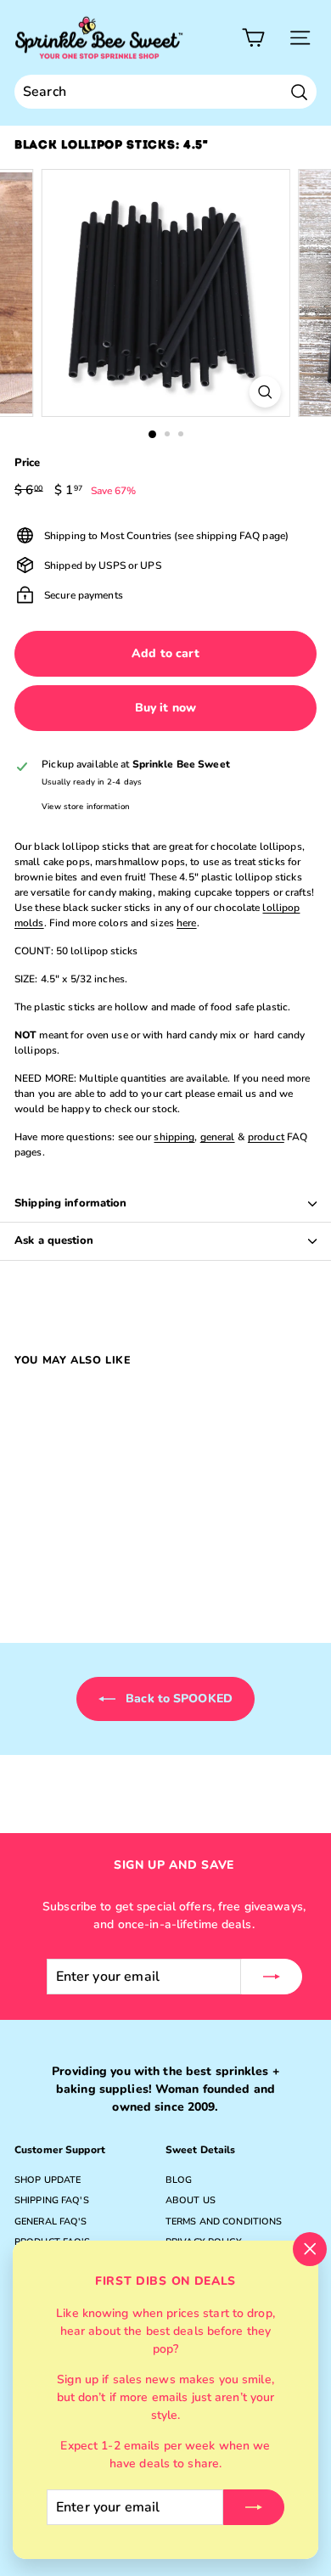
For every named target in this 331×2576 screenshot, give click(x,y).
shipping (174, 1137)
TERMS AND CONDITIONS (224, 2222)
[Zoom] (264, 392)
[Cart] (253, 38)
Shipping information (71, 1203)
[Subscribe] (254, 2507)
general (218, 1137)
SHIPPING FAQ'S (52, 2200)
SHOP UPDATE (48, 2180)
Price (28, 463)
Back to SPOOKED (177, 1699)
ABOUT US (191, 2200)
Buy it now (165, 708)
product (266, 1137)
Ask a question (54, 1240)
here (186, 923)
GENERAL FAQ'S (51, 2222)
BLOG (179, 2180)
